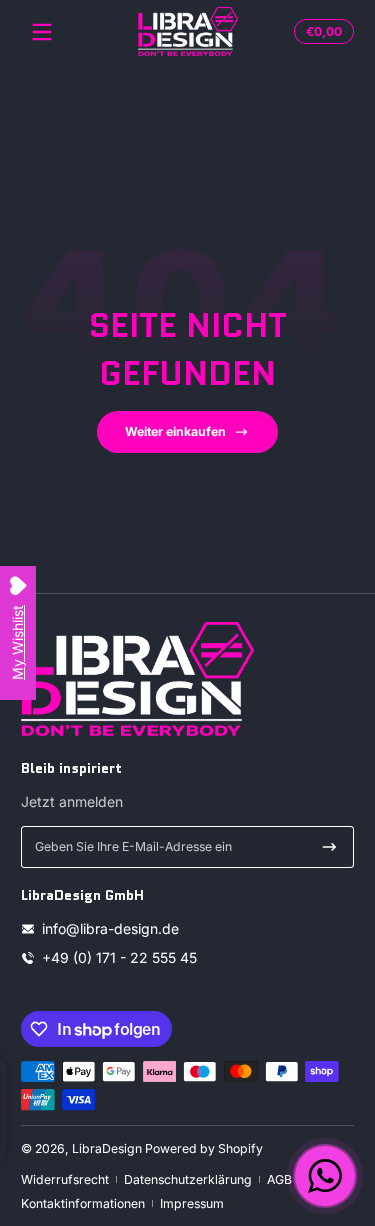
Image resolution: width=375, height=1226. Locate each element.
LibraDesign (107, 1148)
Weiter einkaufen (175, 431)
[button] (321, 32)
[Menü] (42, 32)
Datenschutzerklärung (188, 1179)
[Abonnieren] (329, 847)
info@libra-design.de (110, 928)
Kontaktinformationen (83, 1203)
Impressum (192, 1203)
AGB (279, 1179)
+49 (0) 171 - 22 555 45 (119, 957)
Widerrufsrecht (65, 1179)
